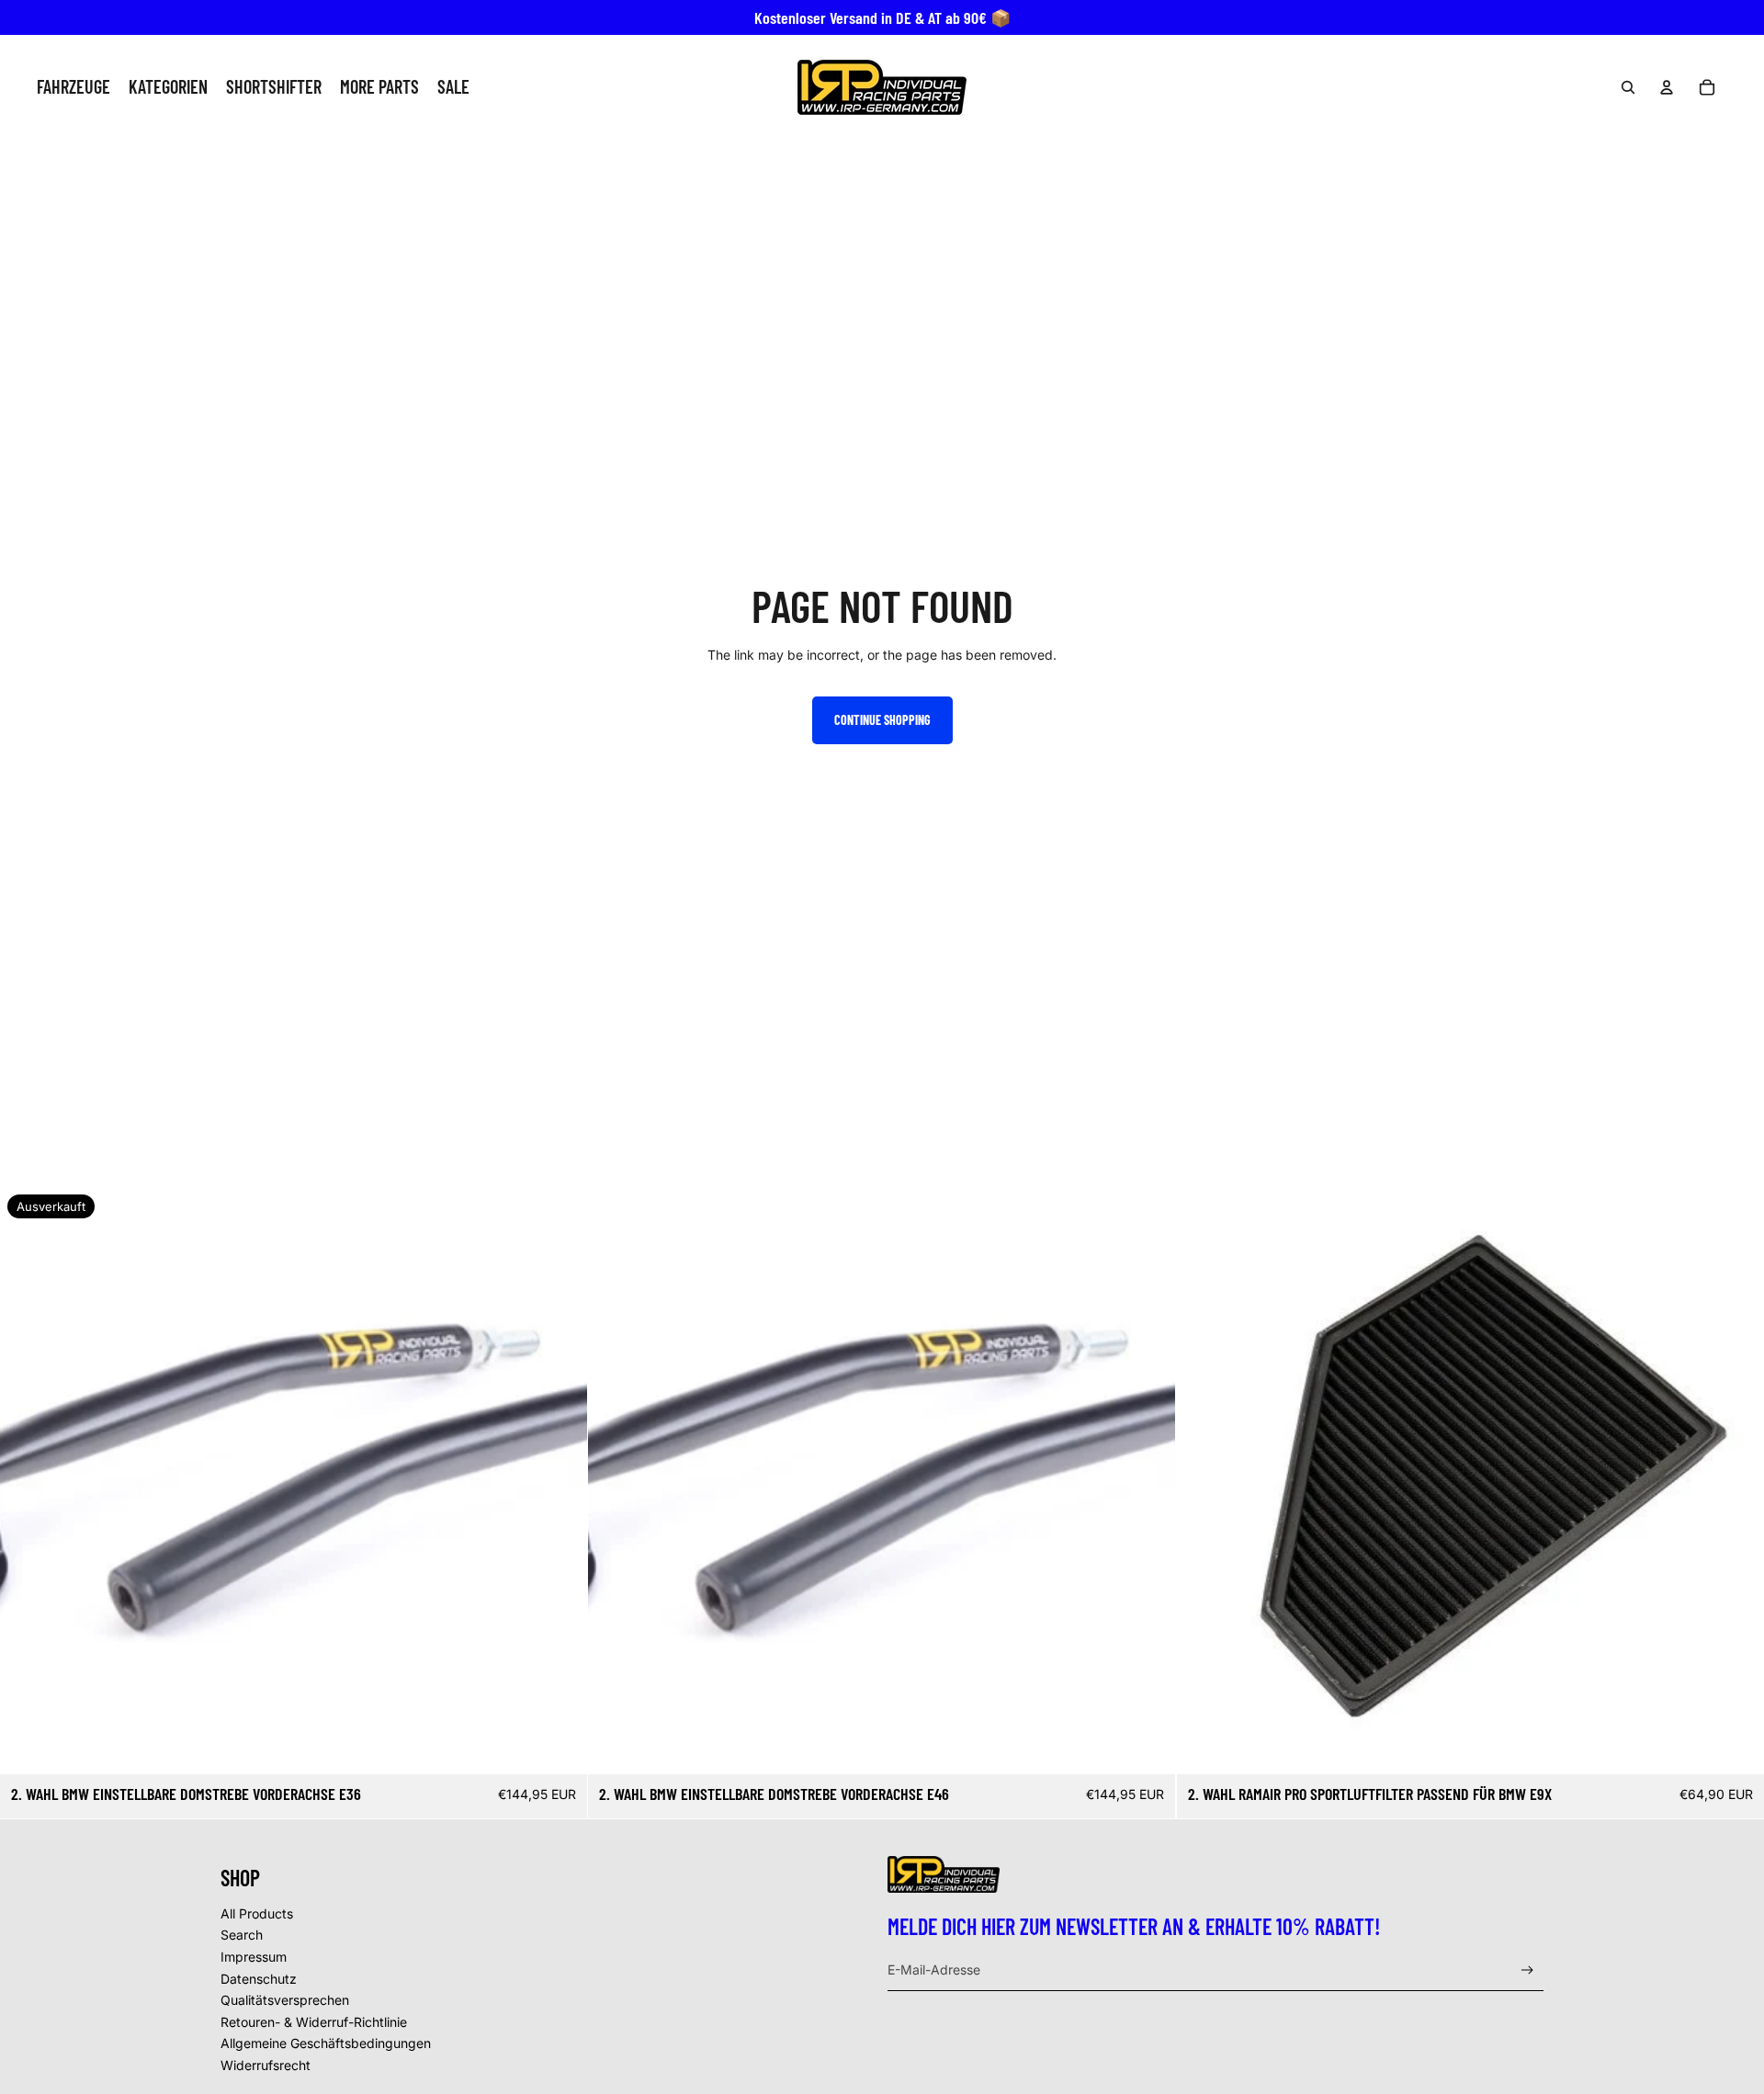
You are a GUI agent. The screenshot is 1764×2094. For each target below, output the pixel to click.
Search (242, 1935)
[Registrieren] (1527, 1970)
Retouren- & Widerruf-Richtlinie (314, 2022)
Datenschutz (259, 1979)
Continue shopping (882, 720)
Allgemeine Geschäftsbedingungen (326, 2043)
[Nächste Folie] (560, 1481)
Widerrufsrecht (266, 2065)
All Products (257, 1913)
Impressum (254, 1957)
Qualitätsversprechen (285, 2000)
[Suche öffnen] (1628, 87)
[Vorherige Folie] (28, 1481)
